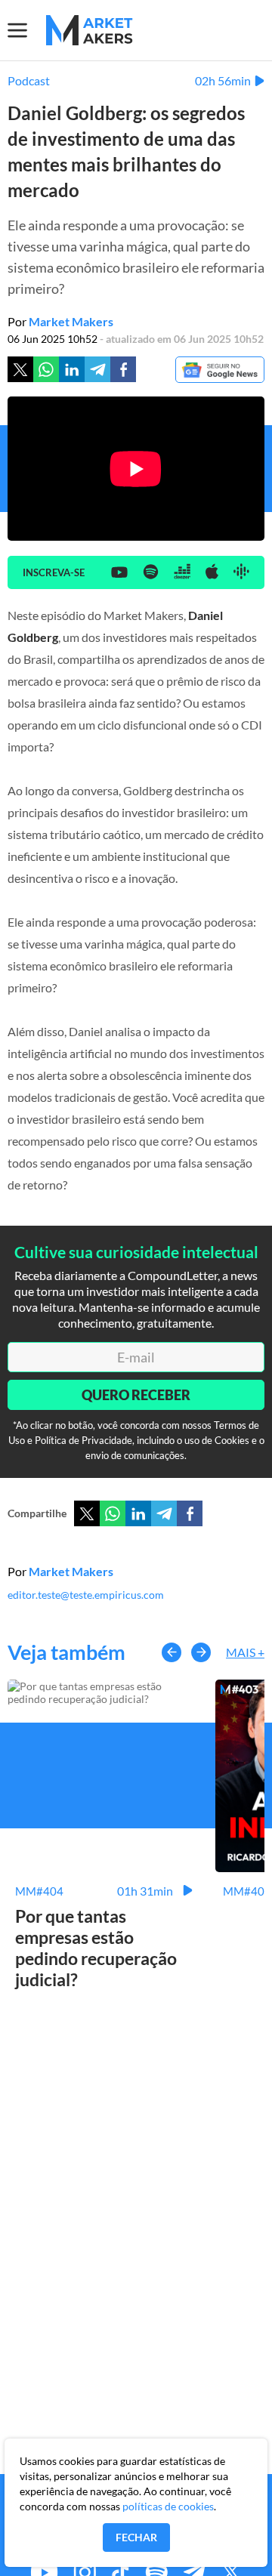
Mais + (245, 1652)
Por (60, 321)
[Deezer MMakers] (182, 572)
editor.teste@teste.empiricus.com (86, 1595)
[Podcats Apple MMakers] (212, 572)
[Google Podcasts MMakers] (241, 572)
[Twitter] (20, 369)
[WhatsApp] (113, 1513)
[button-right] (201, 1652)
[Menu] (27, 30)
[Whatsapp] (46, 369)
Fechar (136, 2537)
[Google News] (220, 371)
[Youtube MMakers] (119, 573)
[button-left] (172, 1652)
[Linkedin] (72, 369)
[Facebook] (123, 369)
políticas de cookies (168, 2506)
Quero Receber (136, 1395)
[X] (87, 1513)
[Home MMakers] (90, 30)
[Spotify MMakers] (151, 573)
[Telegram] (97, 369)
